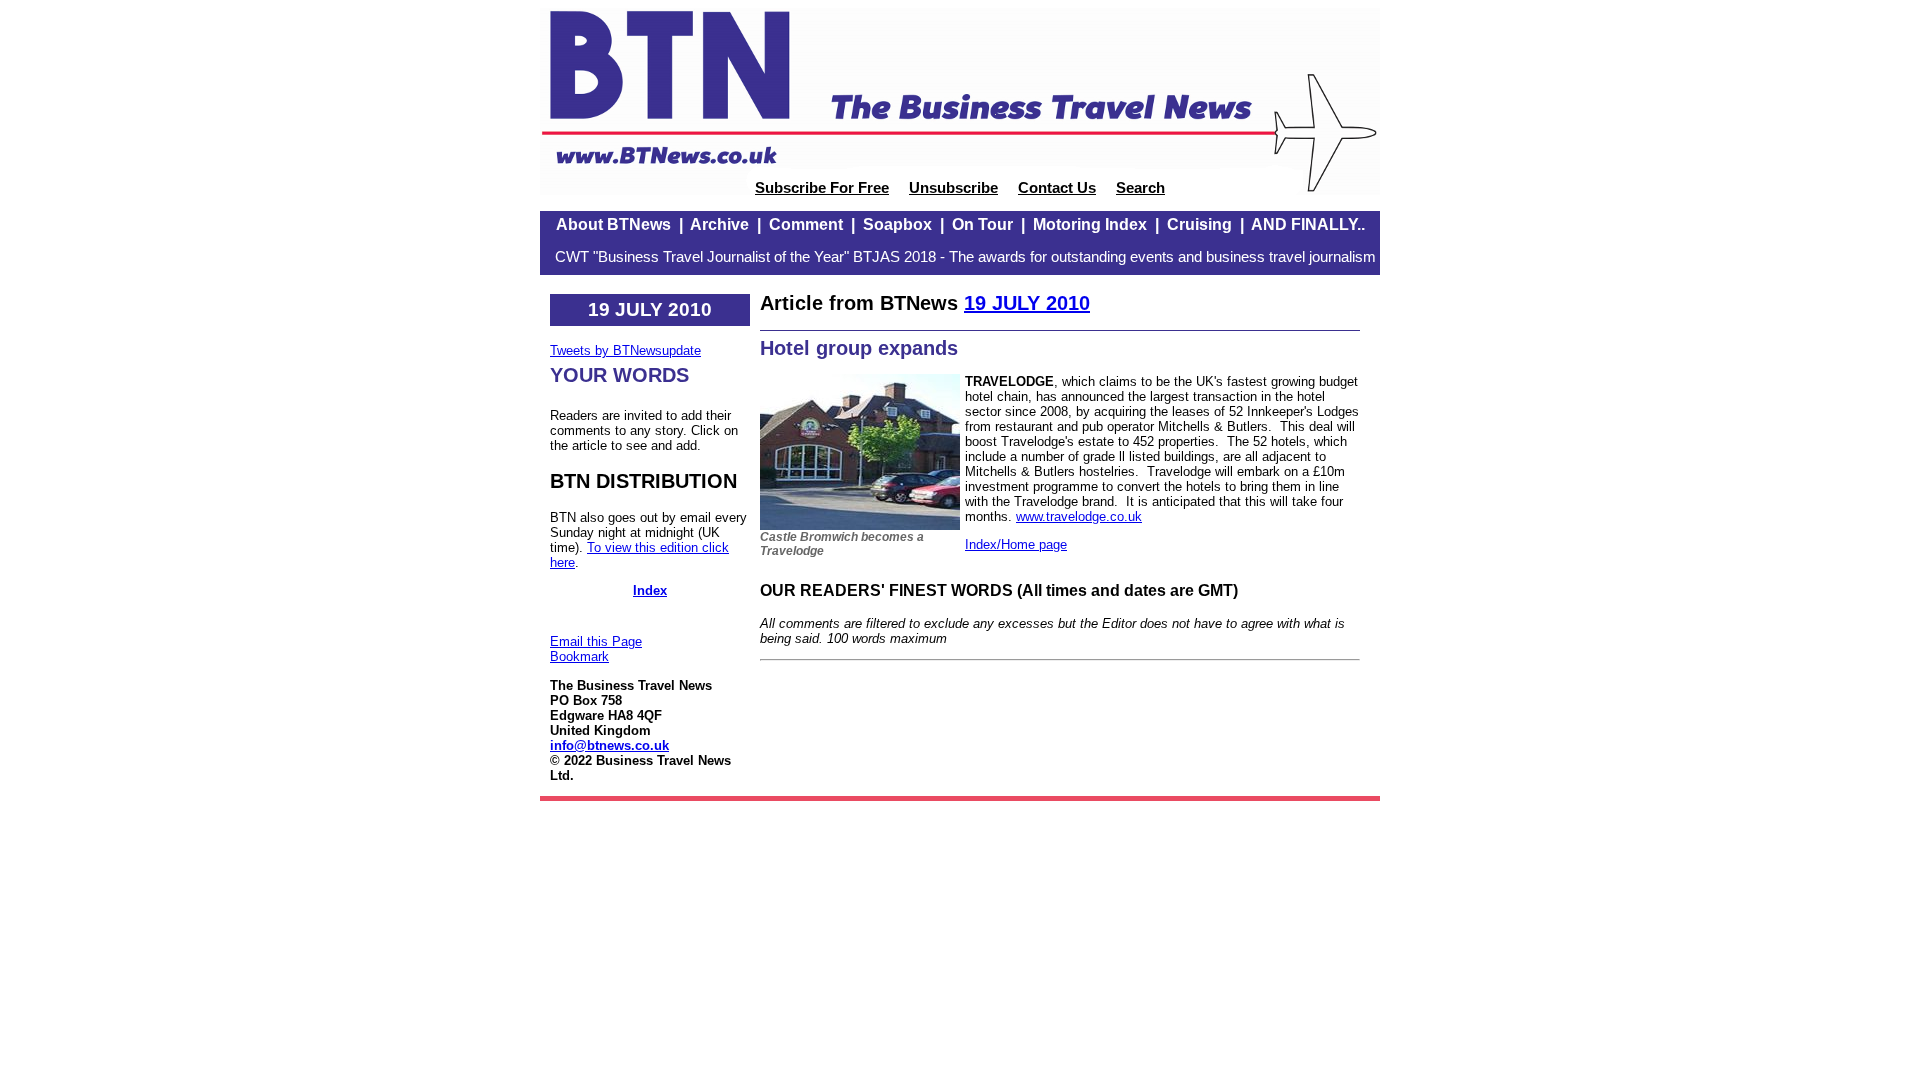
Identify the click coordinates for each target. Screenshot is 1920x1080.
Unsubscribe (953, 188)
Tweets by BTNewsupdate (625, 350)
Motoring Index (1090, 224)
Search (1140, 188)
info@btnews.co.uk (609, 745)
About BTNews (613, 224)
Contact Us (1057, 188)
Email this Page (596, 641)
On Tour (982, 224)
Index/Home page (1016, 544)
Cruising (1199, 224)
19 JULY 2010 (1027, 303)
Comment (806, 224)
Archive (719, 224)
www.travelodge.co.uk (1079, 516)
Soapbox (897, 224)
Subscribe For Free (822, 188)
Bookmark (579, 656)
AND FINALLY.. (1308, 224)
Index (650, 590)
